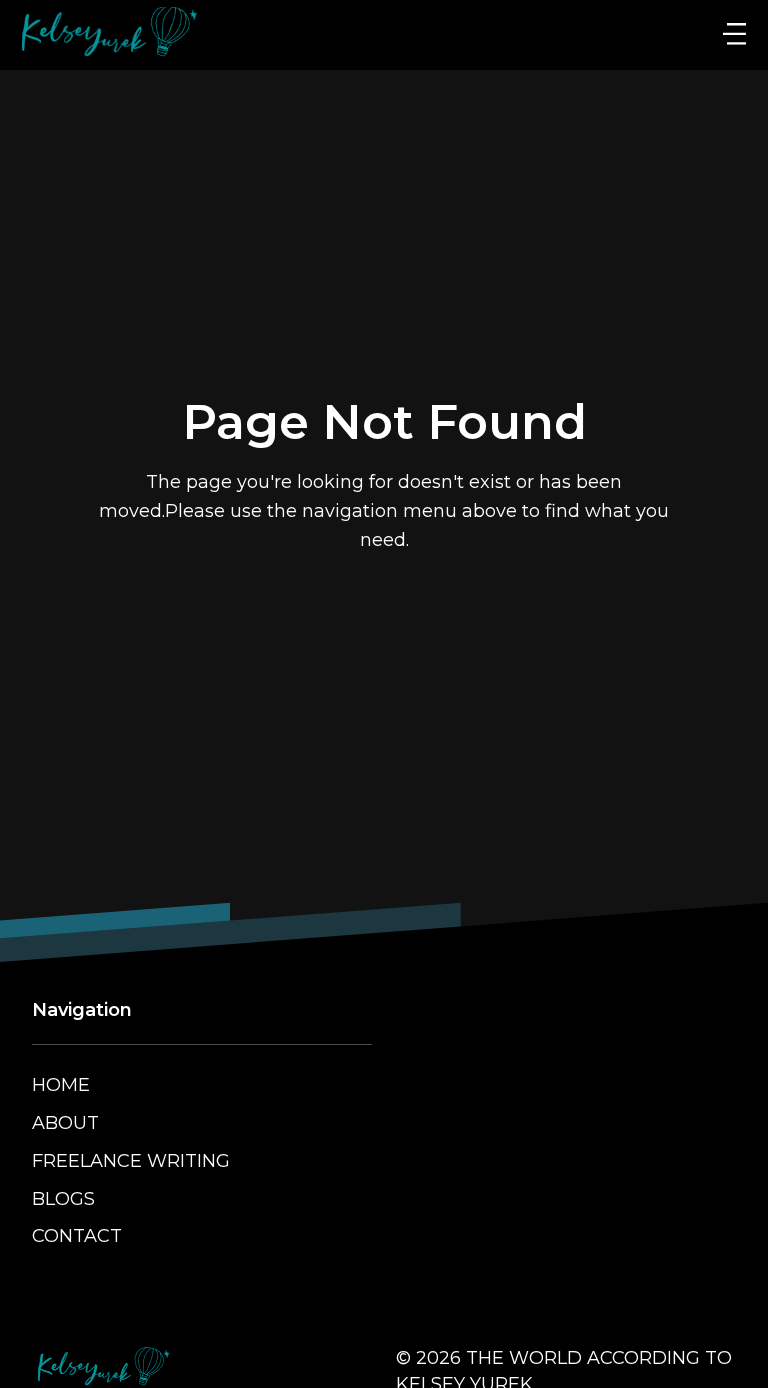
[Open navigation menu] (734, 35)
